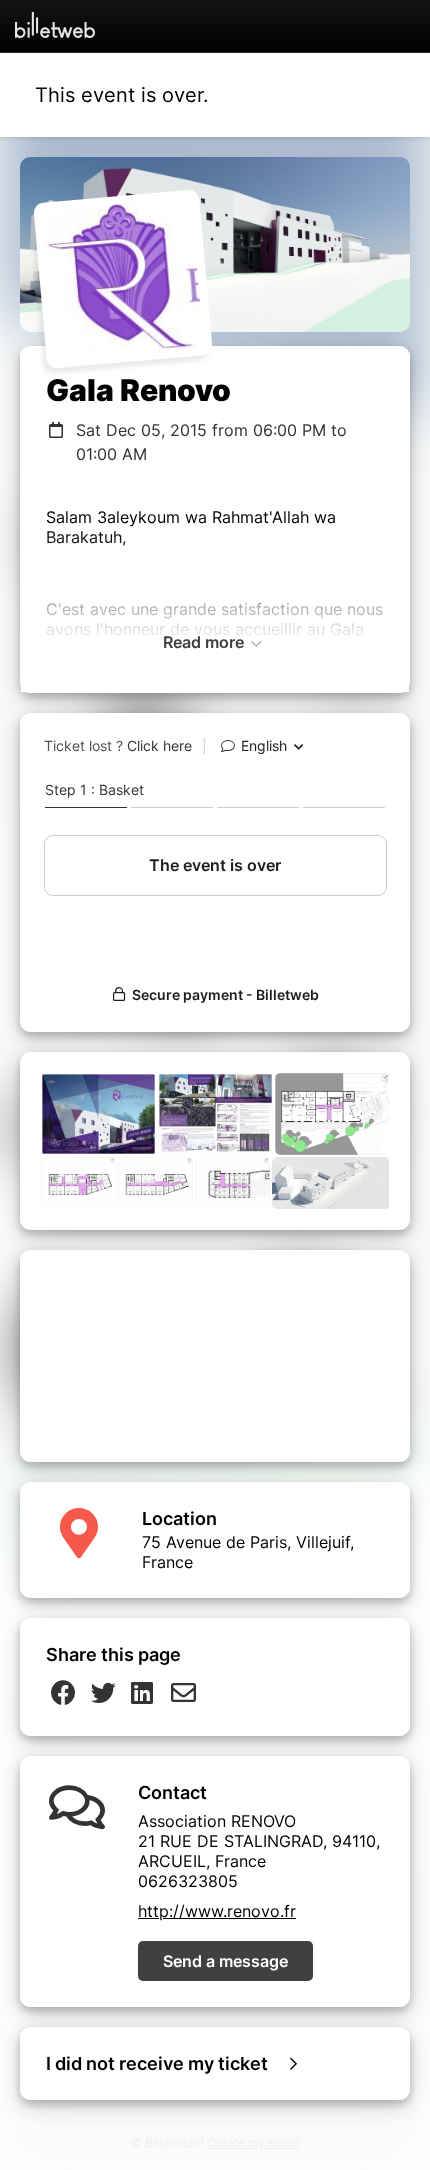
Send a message (225, 1961)
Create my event (253, 2142)
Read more (205, 642)
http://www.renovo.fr (217, 1911)
